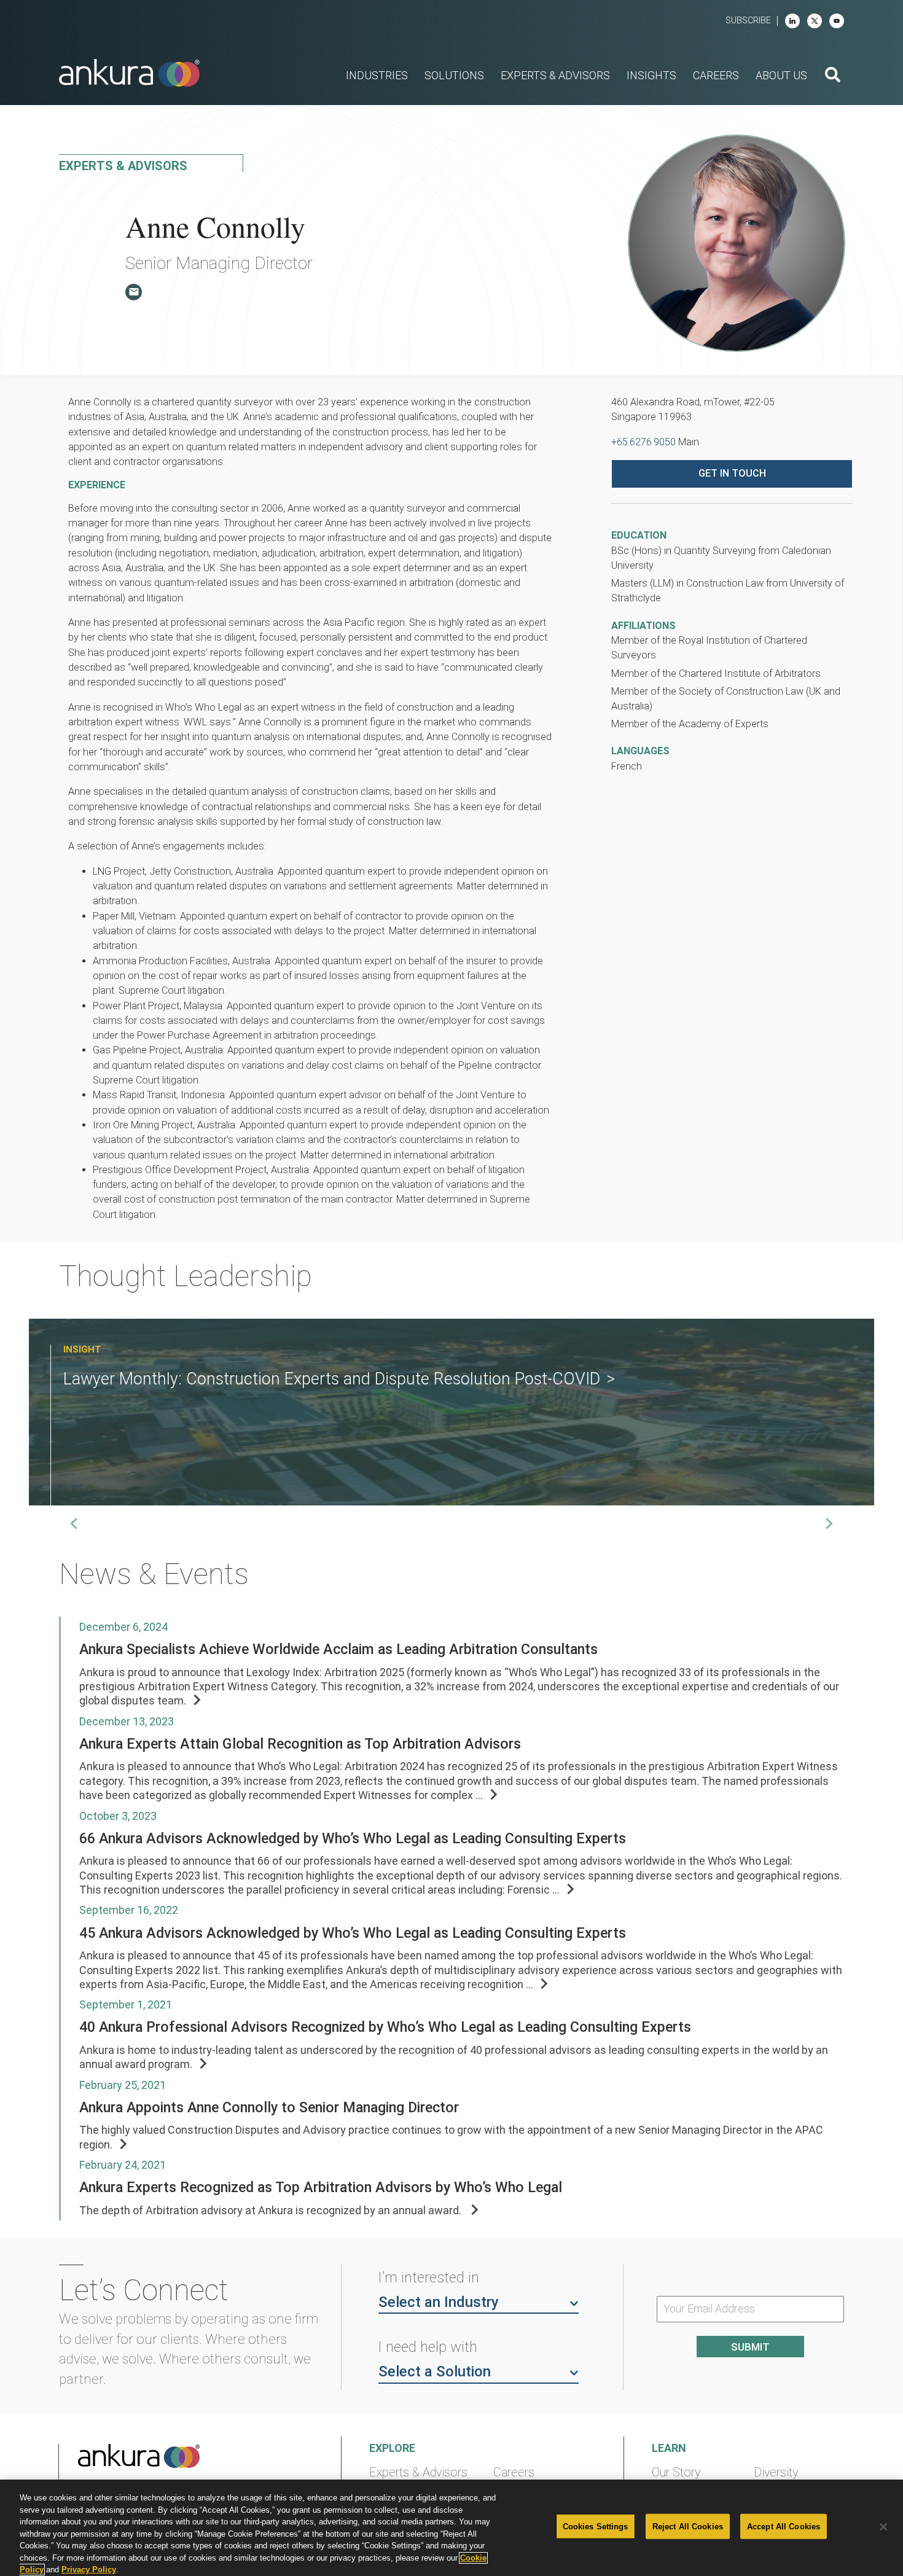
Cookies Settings (596, 2526)
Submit (750, 2347)
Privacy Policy (89, 2570)
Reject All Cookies (688, 2526)
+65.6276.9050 (643, 442)
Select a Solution (435, 2371)
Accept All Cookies (784, 2526)
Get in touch (732, 473)
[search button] (833, 76)
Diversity (776, 2473)
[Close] (883, 2527)
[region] (451, 2528)
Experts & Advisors (418, 2473)
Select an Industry (439, 2302)
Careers (514, 2473)
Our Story (676, 2473)
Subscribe (748, 21)
